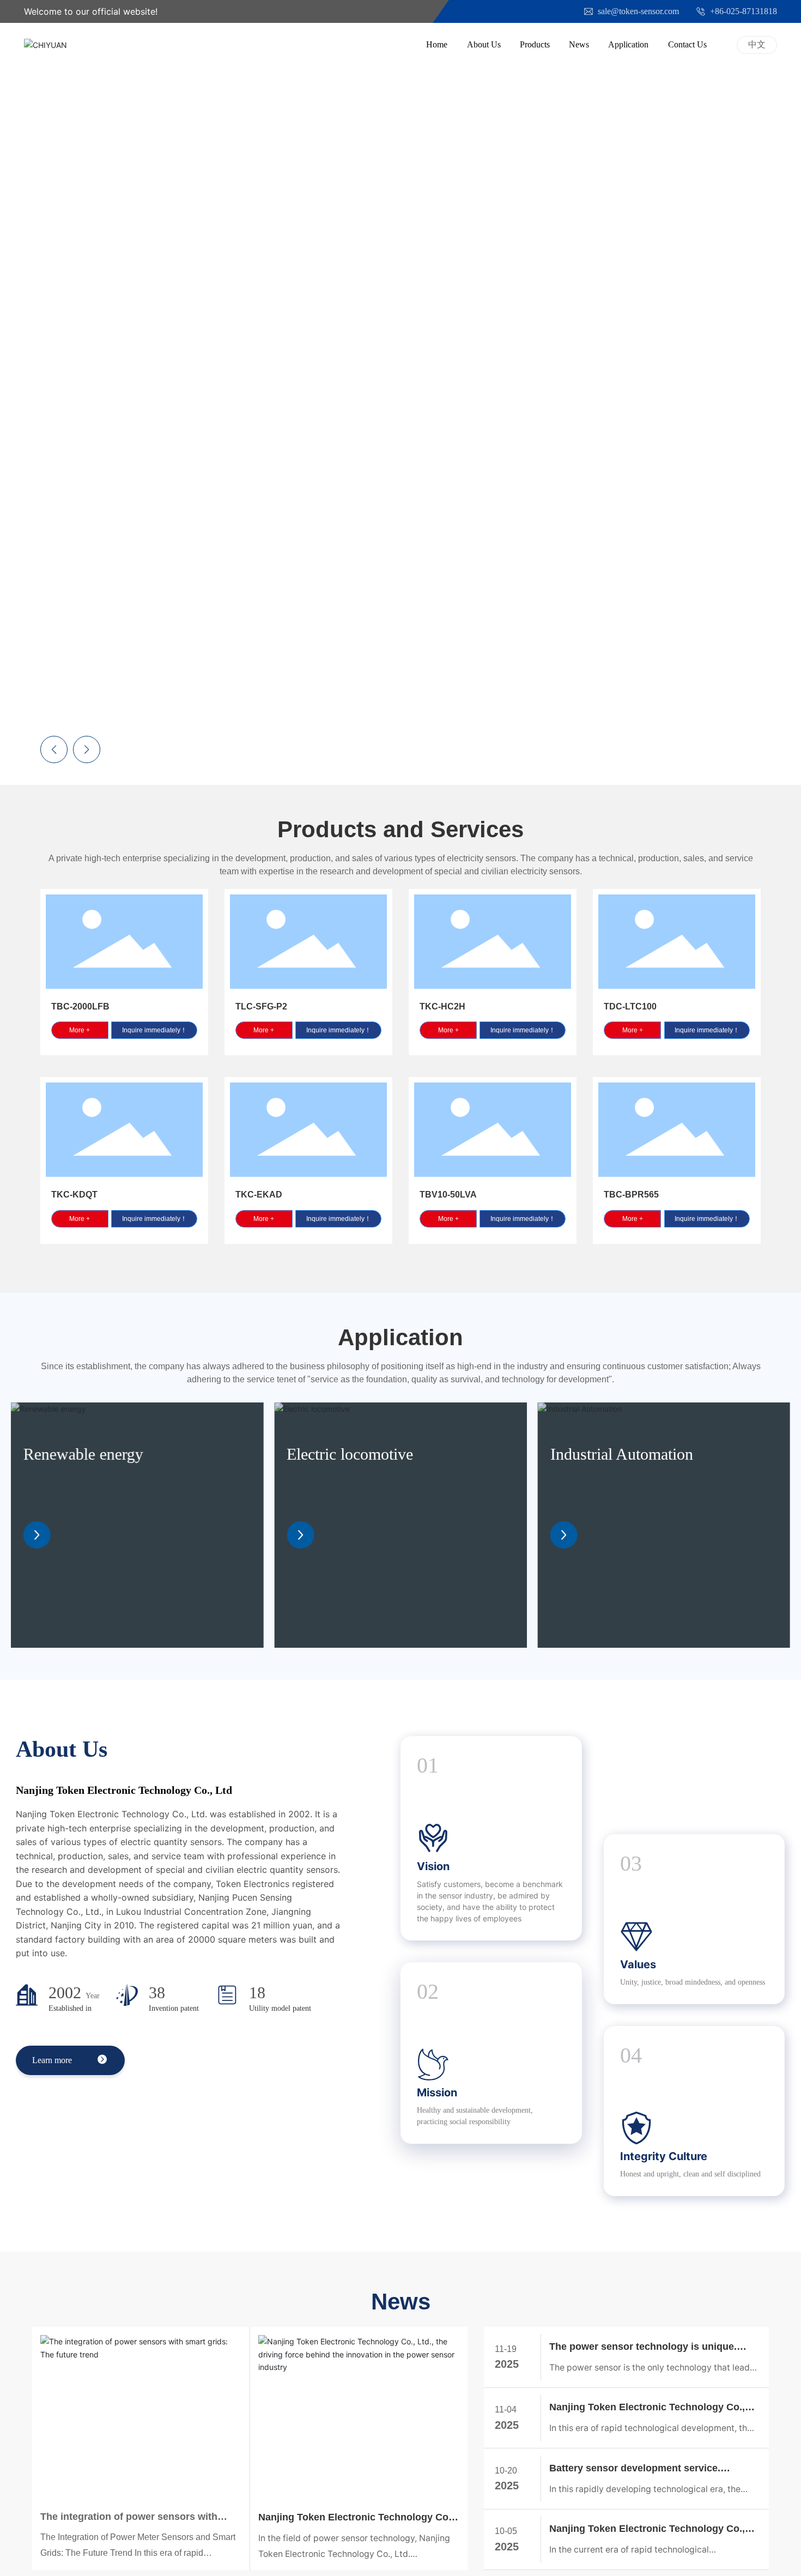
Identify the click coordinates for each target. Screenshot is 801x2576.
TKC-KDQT (74, 1195)
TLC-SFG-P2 (261, 1006)
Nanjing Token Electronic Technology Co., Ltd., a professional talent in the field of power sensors (647, 2530)
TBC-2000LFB (80, 1006)
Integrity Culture (664, 2156)
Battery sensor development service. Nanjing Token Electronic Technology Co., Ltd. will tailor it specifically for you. (647, 2469)
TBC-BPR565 (631, 1195)
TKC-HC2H (442, 1006)
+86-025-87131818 (742, 11)
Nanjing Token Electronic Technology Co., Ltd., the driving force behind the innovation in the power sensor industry (356, 2518)
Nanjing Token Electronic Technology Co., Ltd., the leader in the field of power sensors (652, 2408)
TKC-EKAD (259, 1195)
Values (638, 1964)
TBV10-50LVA (448, 1195)
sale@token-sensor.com (637, 11)
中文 (757, 44)
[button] (774, 388)
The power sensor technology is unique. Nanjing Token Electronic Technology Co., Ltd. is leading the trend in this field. (647, 2348)
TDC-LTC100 (630, 1006)
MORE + (333, 444)
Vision (433, 1866)
